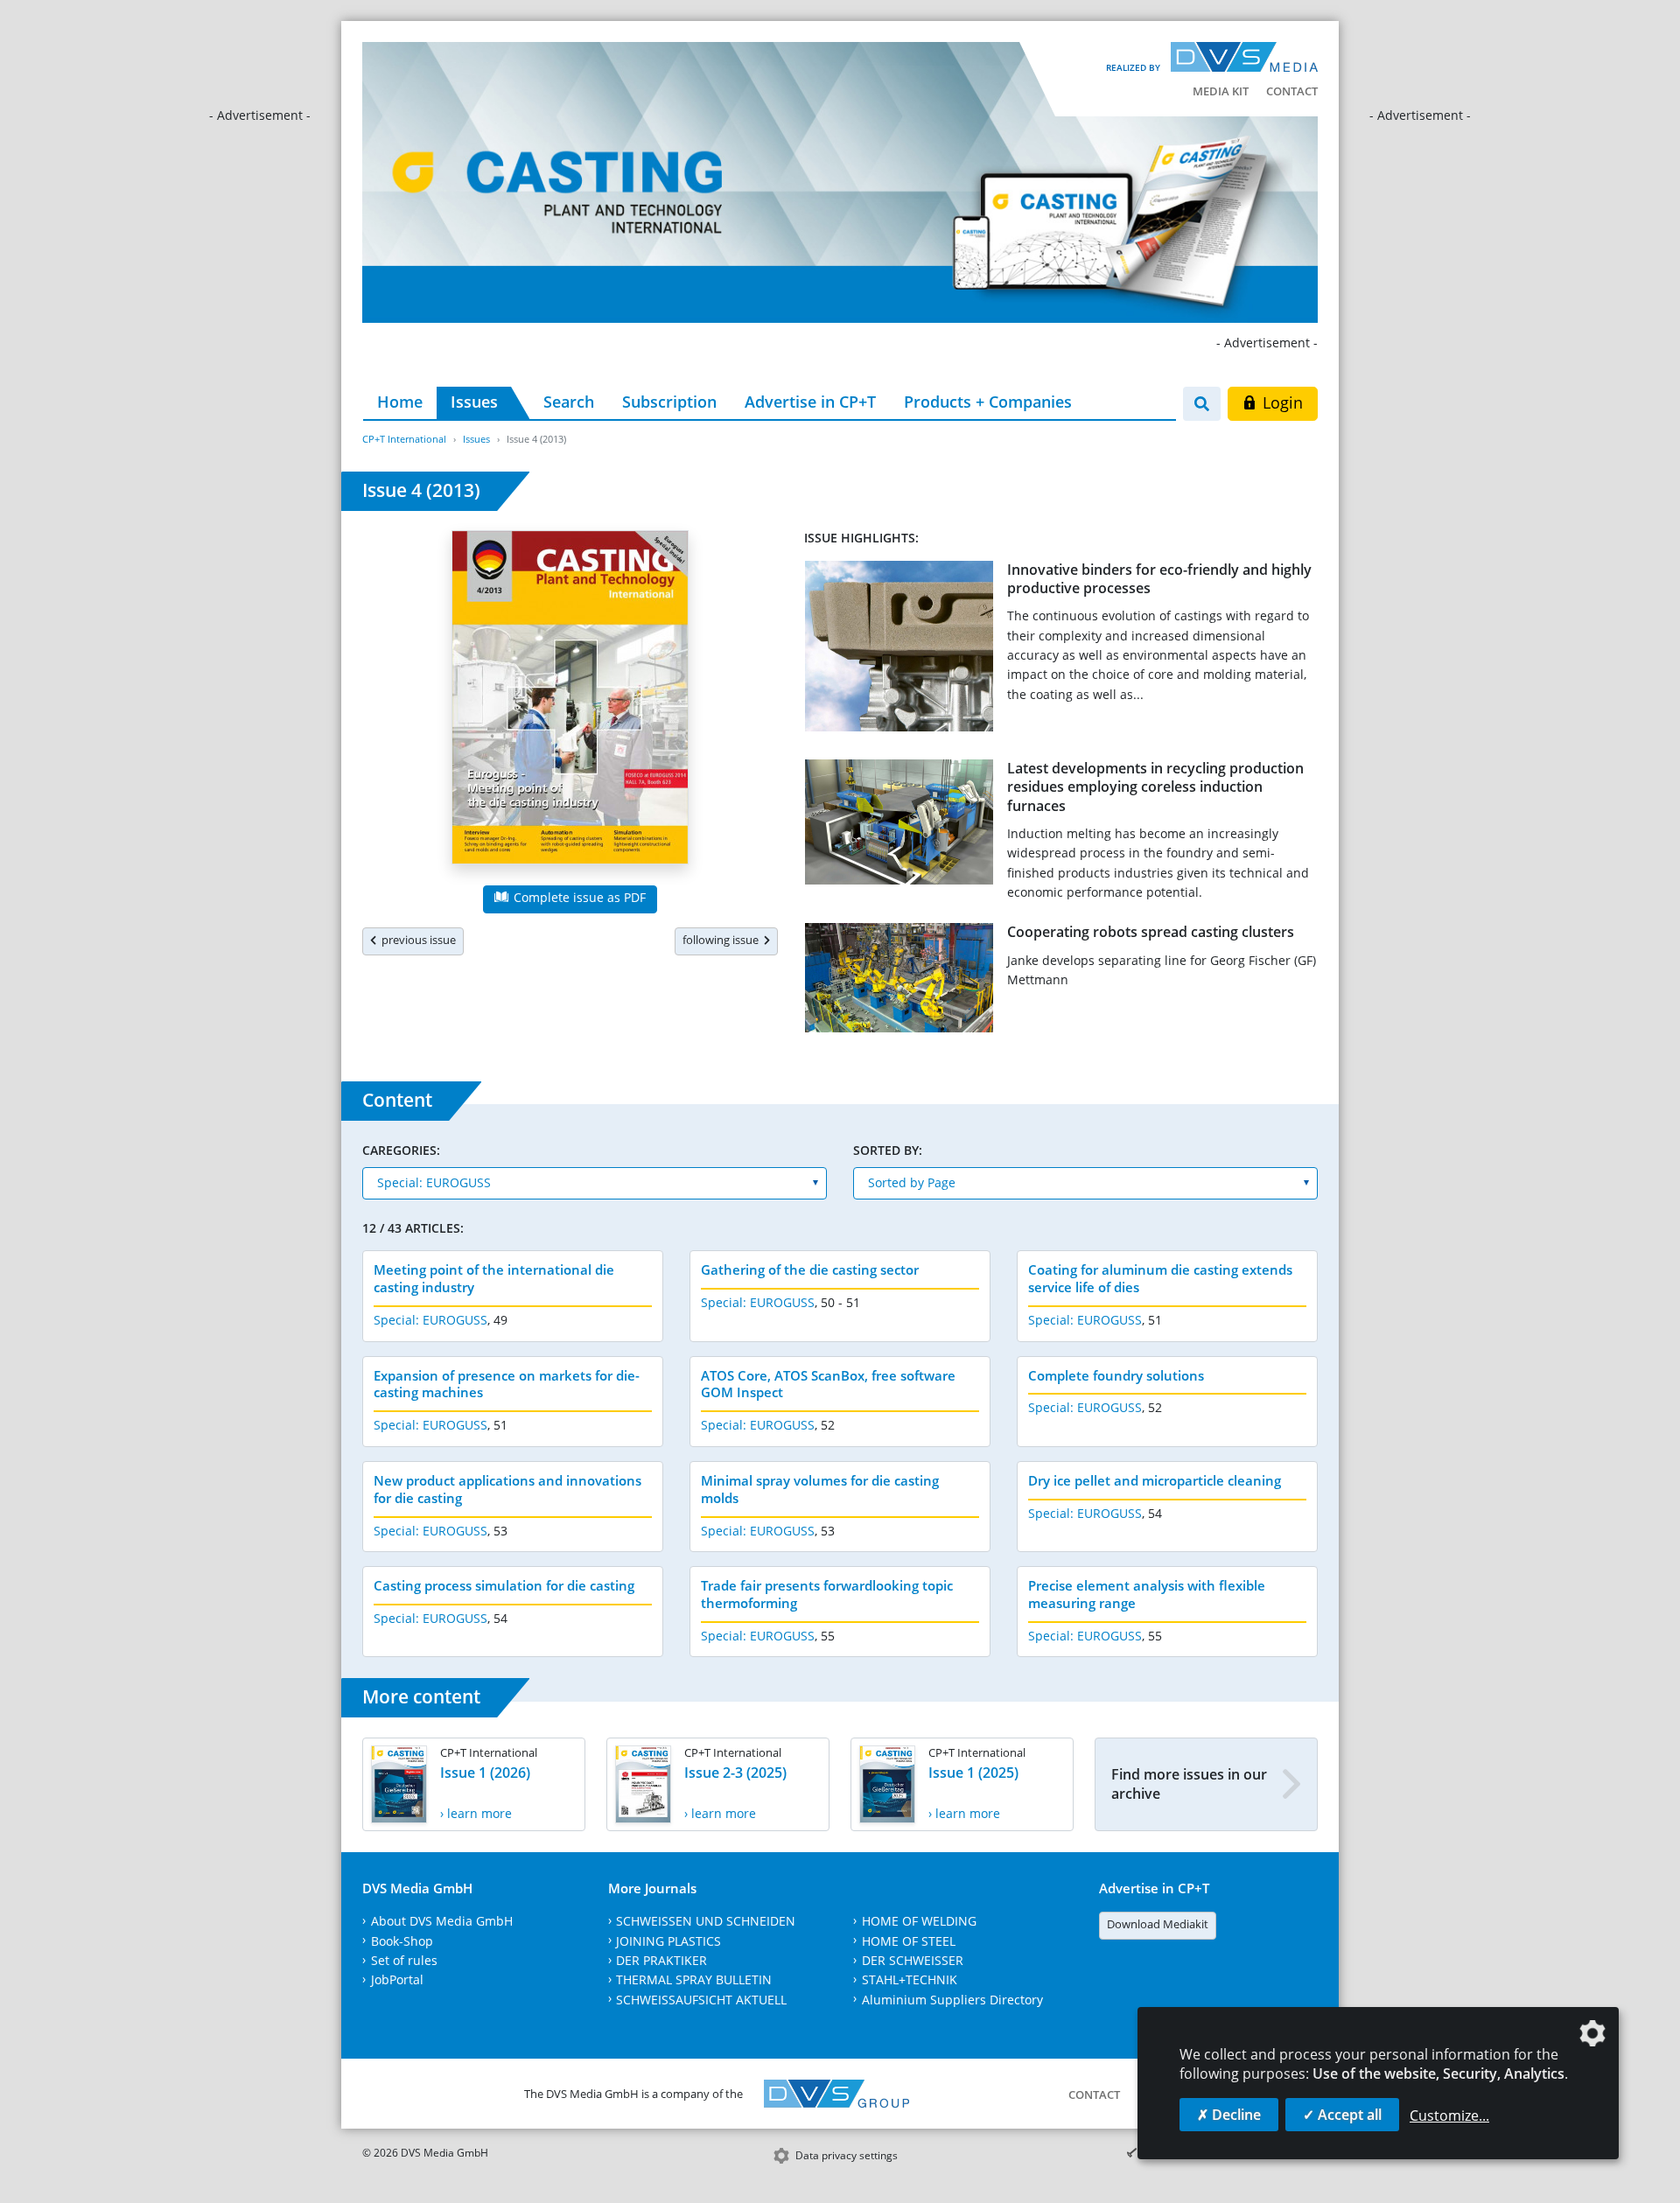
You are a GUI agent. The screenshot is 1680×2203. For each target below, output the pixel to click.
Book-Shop (402, 1941)
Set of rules (404, 1960)
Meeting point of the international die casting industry (494, 1278)
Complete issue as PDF (578, 897)
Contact (1292, 91)
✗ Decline (1229, 2115)
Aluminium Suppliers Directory (952, 2000)
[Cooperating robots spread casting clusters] (899, 981)
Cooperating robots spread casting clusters (1151, 932)
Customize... (1449, 2116)
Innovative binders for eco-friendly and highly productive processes (1159, 579)
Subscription (669, 402)
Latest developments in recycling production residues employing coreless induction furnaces (1155, 787)
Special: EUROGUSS (430, 1320)
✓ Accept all (1342, 2115)
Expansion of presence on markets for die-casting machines (507, 1384)
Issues (474, 402)
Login (1281, 402)
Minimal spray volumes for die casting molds (820, 1489)
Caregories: (401, 1150)
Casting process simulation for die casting (504, 1585)
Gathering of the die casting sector (810, 1269)
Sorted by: (888, 1150)
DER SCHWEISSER (913, 1960)
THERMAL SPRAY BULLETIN (694, 1979)
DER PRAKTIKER (661, 1960)
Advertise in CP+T (810, 402)
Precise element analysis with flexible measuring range (1147, 1594)
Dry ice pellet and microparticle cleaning (1155, 1480)
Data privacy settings (847, 2155)
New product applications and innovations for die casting (507, 1489)
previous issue (416, 940)
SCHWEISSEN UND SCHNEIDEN (706, 1921)
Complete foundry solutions (1116, 1375)
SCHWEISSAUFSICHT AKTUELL (701, 2000)
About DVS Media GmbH (442, 1921)
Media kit (1221, 91)
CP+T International (404, 439)
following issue (723, 940)
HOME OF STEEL (909, 1941)
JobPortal (397, 1979)
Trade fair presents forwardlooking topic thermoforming (827, 1594)
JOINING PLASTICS (668, 1941)
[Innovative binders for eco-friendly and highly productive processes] (899, 650)
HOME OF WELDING (919, 1921)
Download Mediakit (1158, 1924)
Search (569, 402)
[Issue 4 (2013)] (570, 701)
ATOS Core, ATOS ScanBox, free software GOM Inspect (828, 1384)
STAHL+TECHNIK (910, 1979)
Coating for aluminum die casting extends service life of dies (1160, 1278)
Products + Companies (988, 402)
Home (400, 402)
